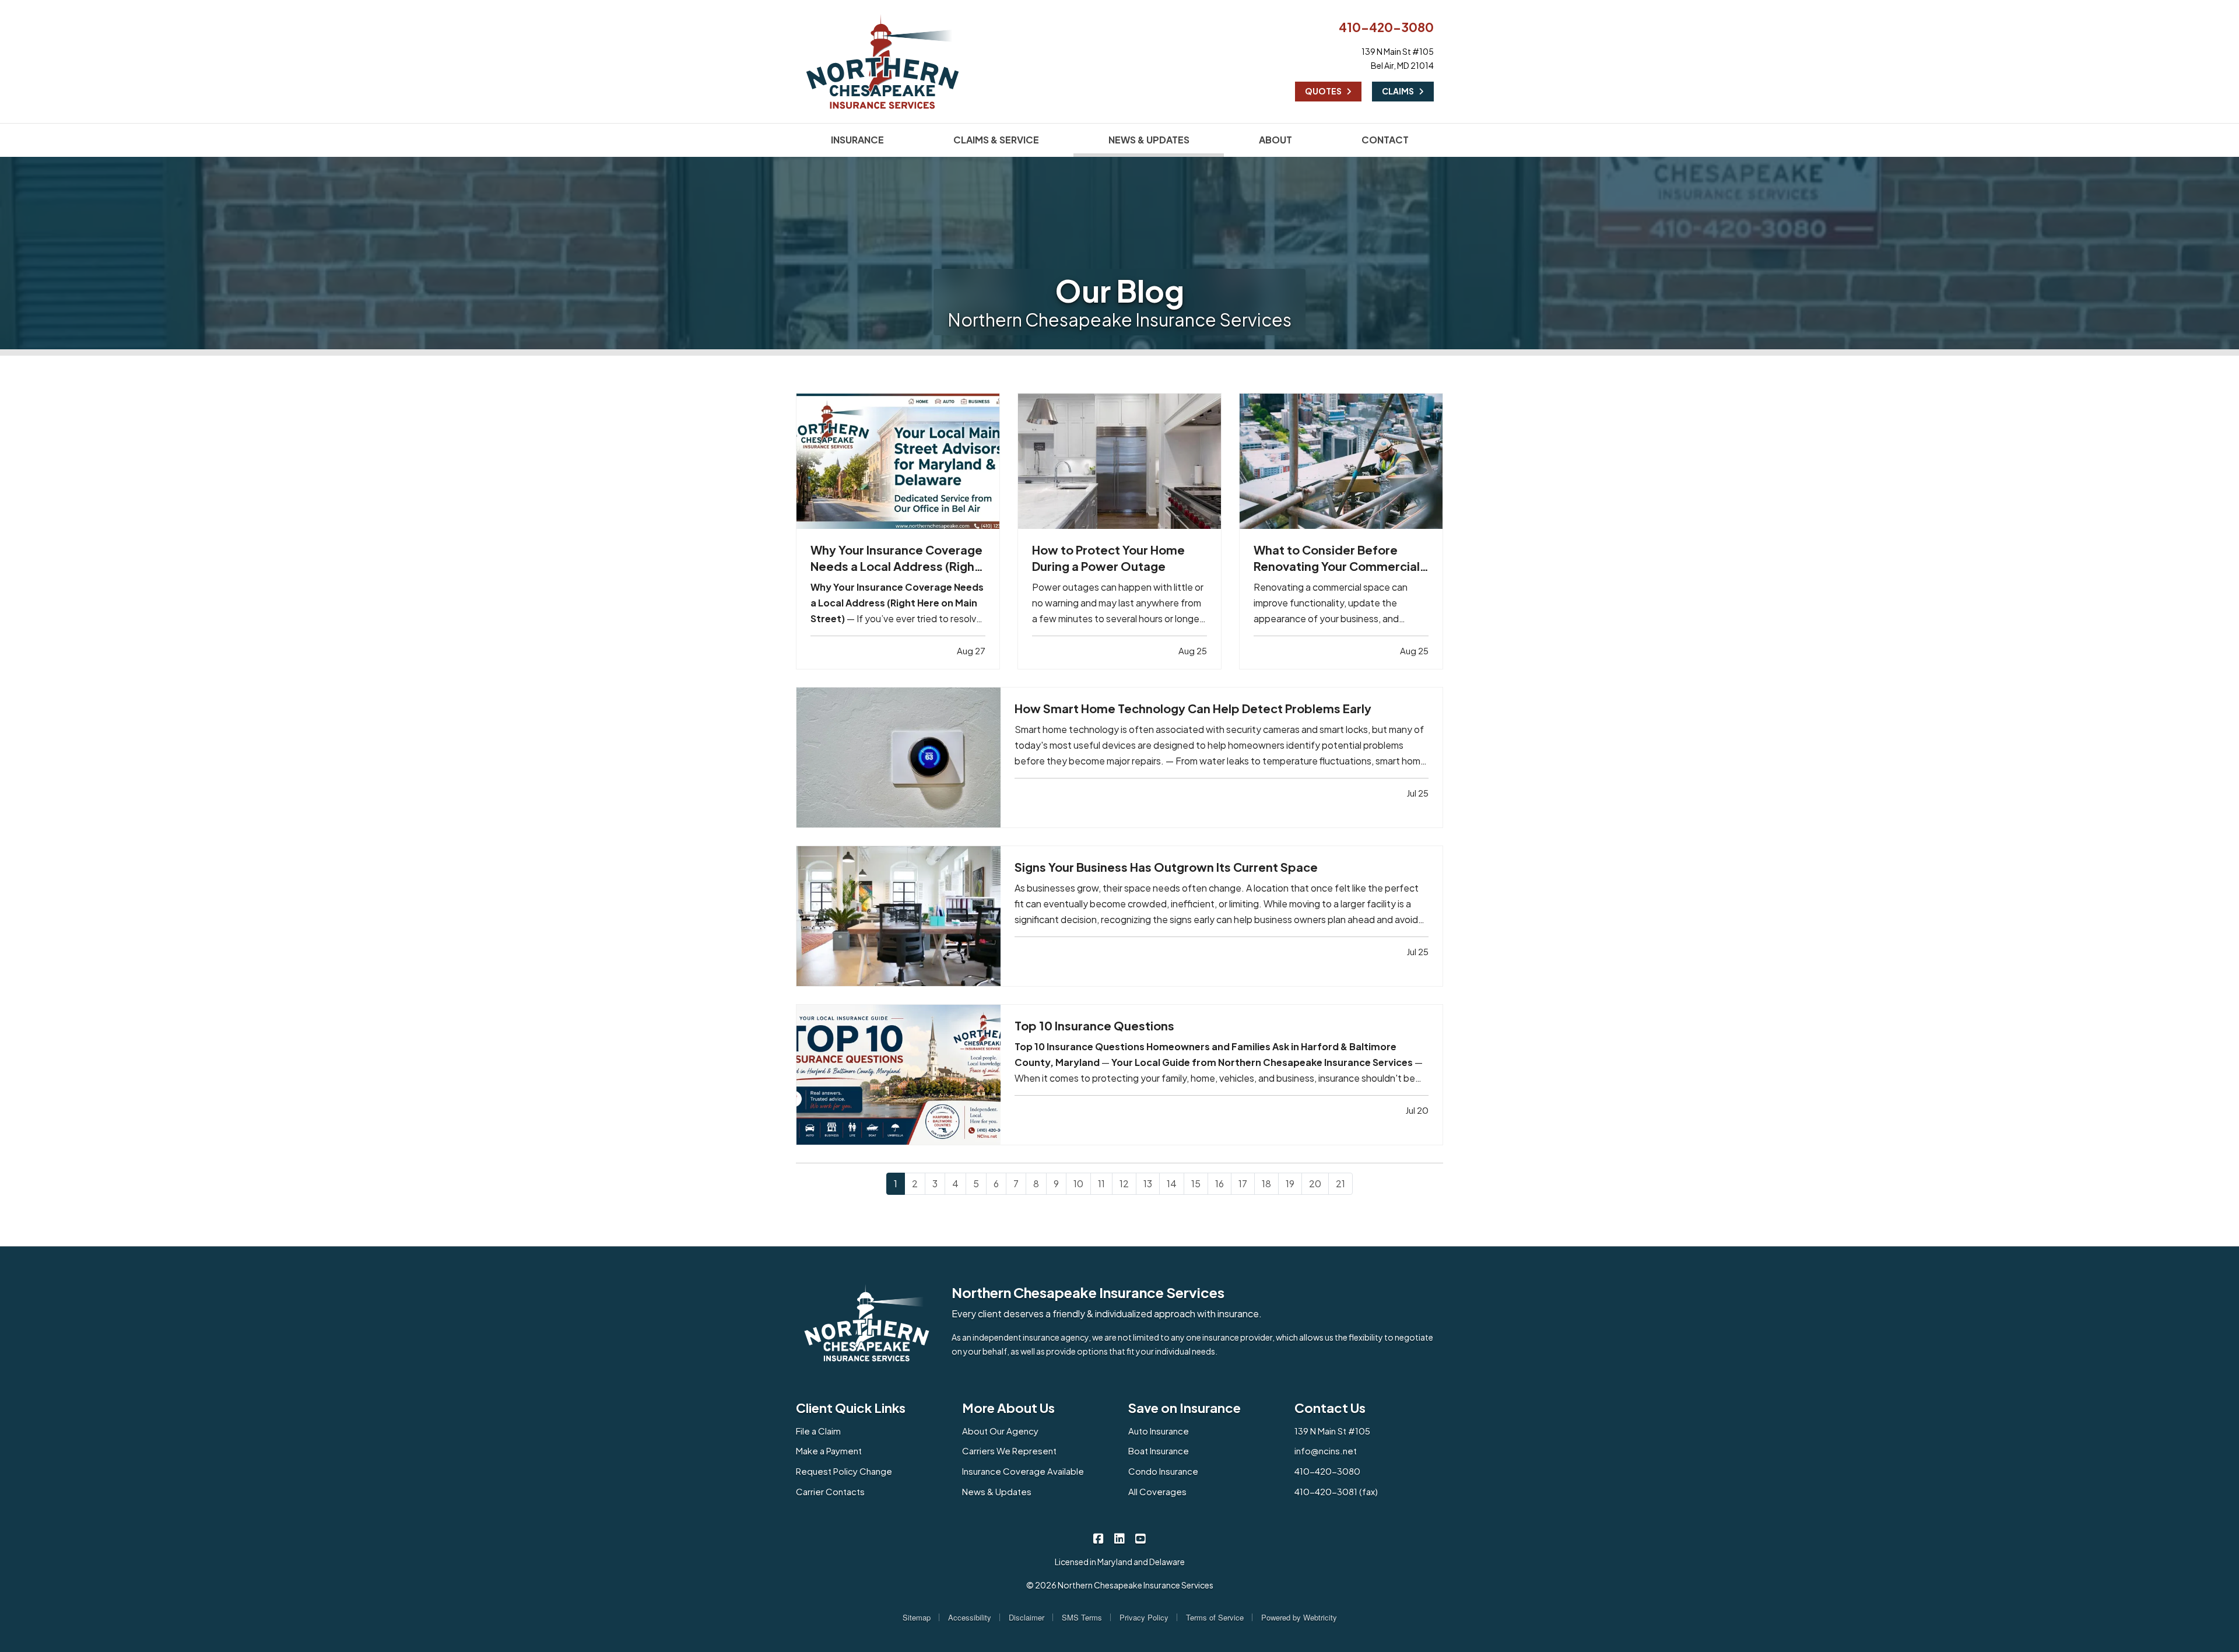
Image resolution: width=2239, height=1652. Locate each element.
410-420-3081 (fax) (1336, 1491)
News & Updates (997, 1491)
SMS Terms (1082, 1617)
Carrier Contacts (830, 1491)
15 (1196, 1183)
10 (1078, 1183)
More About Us (1008, 1408)
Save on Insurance (1185, 1408)
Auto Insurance (1159, 1431)
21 (1340, 1183)
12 (1124, 1183)
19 (1290, 1183)
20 (1315, 1183)
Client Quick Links (851, 1408)
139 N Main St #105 (1332, 1431)
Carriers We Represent (1009, 1451)
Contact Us (1330, 1408)
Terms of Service (1215, 1617)
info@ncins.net (1326, 1451)
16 (1219, 1183)
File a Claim (818, 1431)
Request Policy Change (844, 1471)
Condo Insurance (1163, 1471)
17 (1243, 1183)
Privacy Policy (1144, 1617)
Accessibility (970, 1617)
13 (1148, 1183)
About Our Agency (1000, 1431)
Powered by (1299, 1617)
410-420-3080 (1386, 27)
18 (1266, 1183)
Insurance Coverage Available (1023, 1471)
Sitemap (917, 1617)
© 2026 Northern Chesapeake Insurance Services (1120, 1585)
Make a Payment (829, 1451)
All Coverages (1157, 1491)
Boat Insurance (1159, 1451)
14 (1172, 1183)
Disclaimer (1026, 1617)
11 (1101, 1183)
